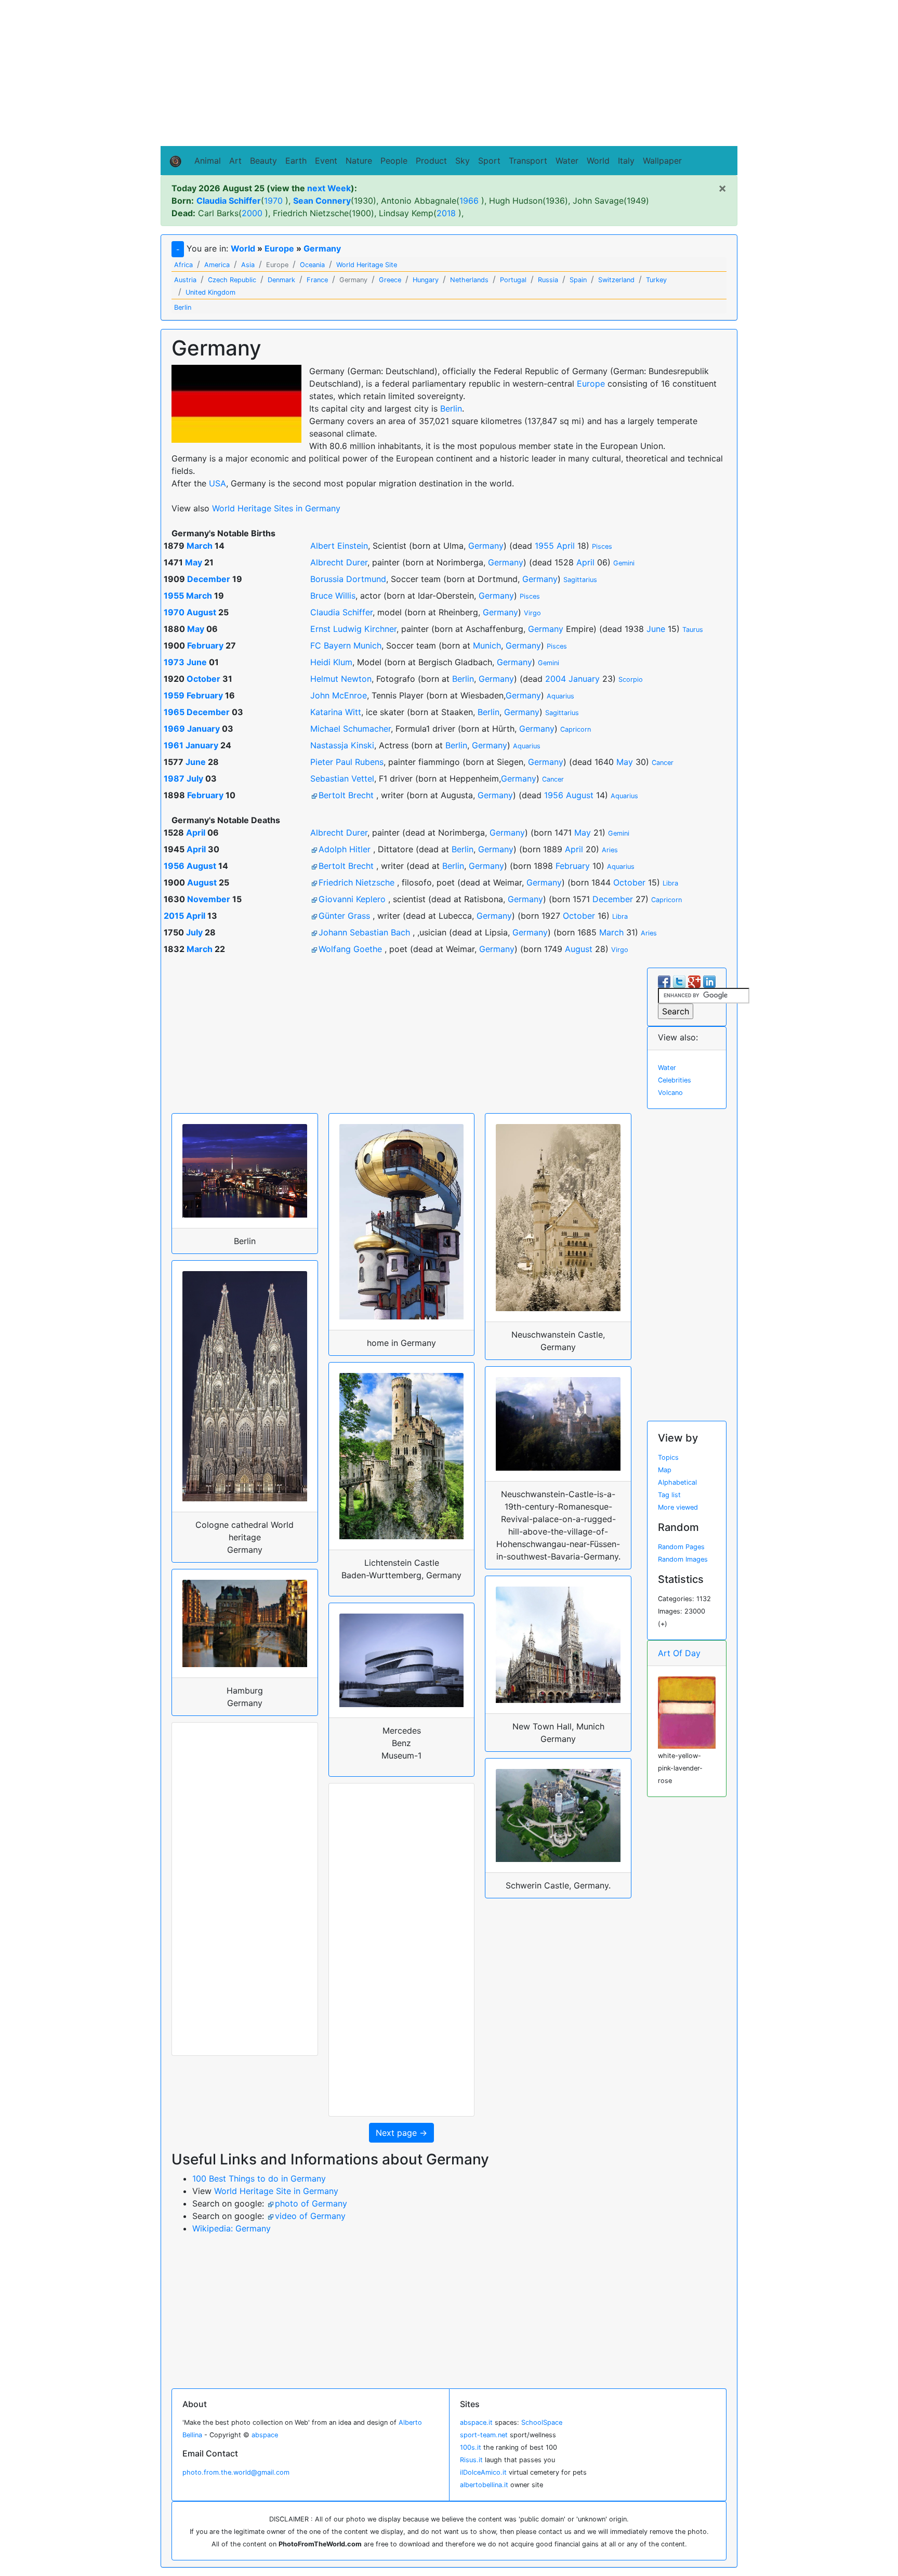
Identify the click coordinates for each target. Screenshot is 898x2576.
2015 (174, 916)
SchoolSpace (542, 2422)
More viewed (678, 1507)
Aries (610, 850)
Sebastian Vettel (342, 778)
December (209, 579)
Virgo (532, 613)
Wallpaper (662, 161)
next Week (329, 188)
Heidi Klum (331, 662)
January (584, 679)
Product (431, 161)
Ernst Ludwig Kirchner (353, 629)
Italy (626, 161)
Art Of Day (679, 1653)
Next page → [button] (401, 2133)
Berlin (451, 408)
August (201, 612)
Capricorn (576, 729)
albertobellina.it (484, 2485)
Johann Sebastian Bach (364, 932)
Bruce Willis (333, 596)
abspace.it (476, 2422)
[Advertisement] (449, 73)
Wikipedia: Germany (232, 2228)
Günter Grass (344, 916)
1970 (273, 201)
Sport (489, 161)
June (656, 629)
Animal (208, 161)
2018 (446, 213)
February (205, 645)
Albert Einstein (339, 546)
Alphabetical (677, 1482)
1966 (469, 201)
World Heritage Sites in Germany (276, 508)
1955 (544, 546)
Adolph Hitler (345, 849)
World (598, 161)
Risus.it (471, 2460)
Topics (668, 1457)
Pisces (602, 546)
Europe (279, 248)
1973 (174, 662)
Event (326, 161)
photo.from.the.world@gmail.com (236, 2472)
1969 (174, 729)
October (203, 679)
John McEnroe (339, 695)
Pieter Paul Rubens (347, 762)
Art (235, 161)
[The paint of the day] (687, 1712)
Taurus (693, 630)
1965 (174, 712)
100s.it (471, 2447)
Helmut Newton (341, 679)
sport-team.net (484, 2435)
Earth (296, 161)
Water (567, 161)
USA (217, 483)
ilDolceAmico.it (483, 2472)
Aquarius (560, 696)
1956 (554, 795)
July (195, 778)
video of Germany (310, 2216)
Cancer (663, 763)
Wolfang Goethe (350, 949)
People (394, 161)
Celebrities (675, 1080)
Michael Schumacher (351, 729)
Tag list (669, 1495)
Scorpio (631, 679)
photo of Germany (311, 2203)
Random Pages (681, 1547)
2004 (556, 679)
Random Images (683, 1559)
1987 (174, 778)
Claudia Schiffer (341, 612)
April (566, 546)
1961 (174, 745)
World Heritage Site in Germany (276, 2191)
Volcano (670, 1093)
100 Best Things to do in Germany (259, 2178)
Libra (670, 883)
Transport (528, 161)
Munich (487, 645)
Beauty (263, 161)
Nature (359, 161)
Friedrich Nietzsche (356, 882)
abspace (265, 2435)
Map (665, 1470)
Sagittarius (580, 580)
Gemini (624, 563)
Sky (463, 161)
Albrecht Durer (339, 562)
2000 (252, 213)
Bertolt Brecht (346, 795)
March (200, 546)
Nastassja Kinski (342, 745)
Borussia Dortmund (348, 579)
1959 (174, 695)
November (209, 899)
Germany (322, 248)
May (194, 562)
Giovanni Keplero (352, 899)
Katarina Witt (336, 712)
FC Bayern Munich (346, 645)
